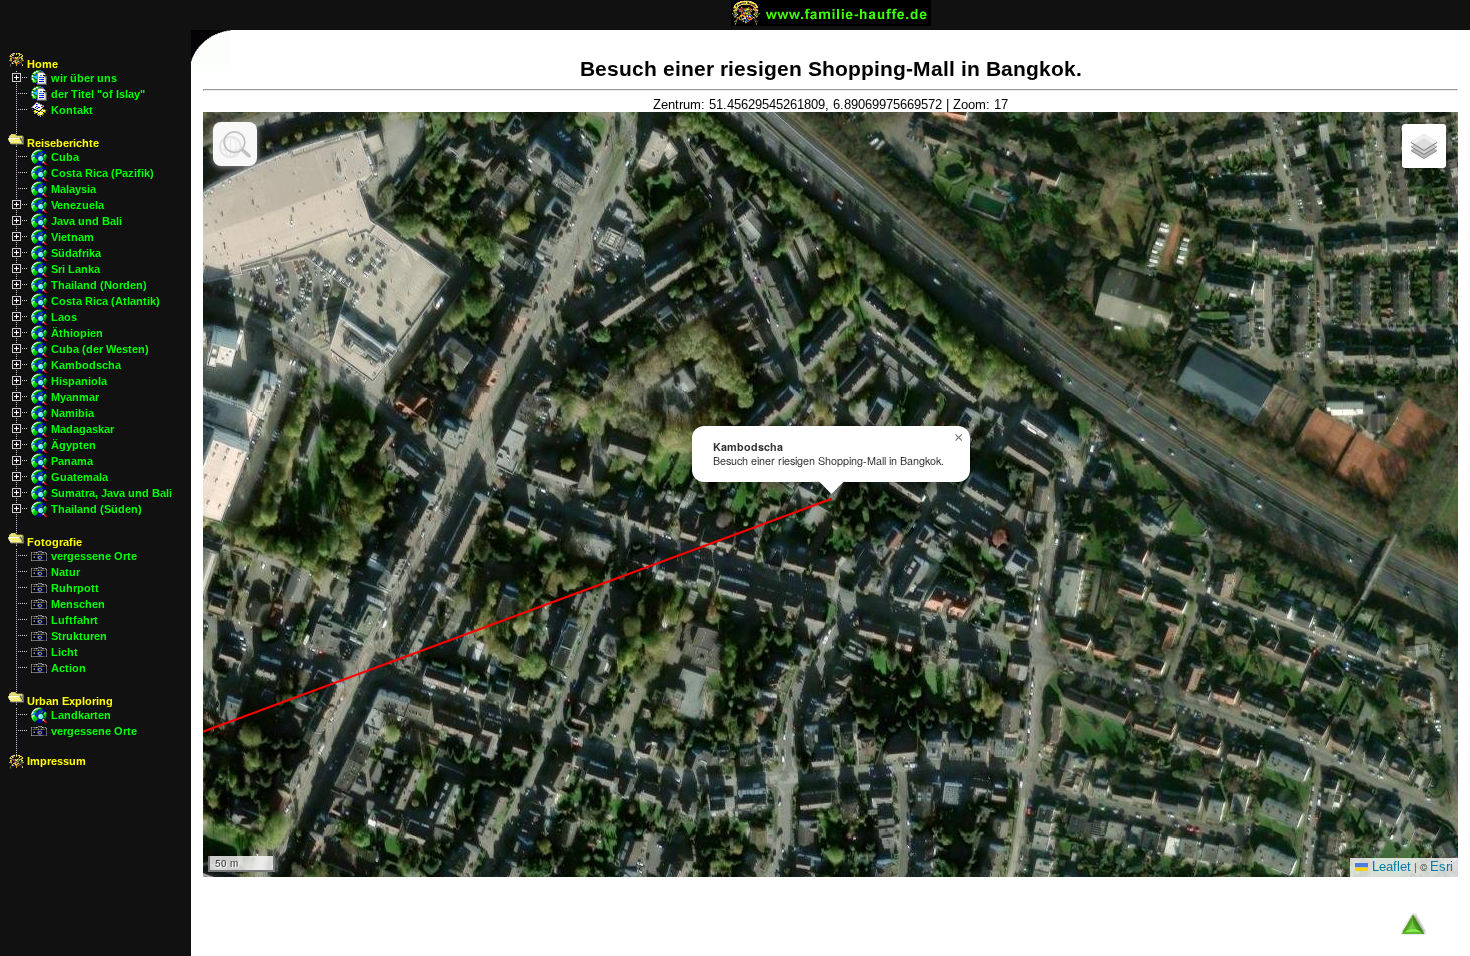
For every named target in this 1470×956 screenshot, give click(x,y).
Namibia (72, 413)
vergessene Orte (94, 556)
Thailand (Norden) (99, 285)
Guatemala (79, 477)
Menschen (78, 604)
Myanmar (75, 397)
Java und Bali (86, 221)
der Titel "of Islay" (98, 94)
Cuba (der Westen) (100, 349)
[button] (958, 438)
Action (68, 668)
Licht (64, 652)
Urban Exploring (68, 701)
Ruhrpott (75, 588)
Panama (72, 461)
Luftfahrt (74, 620)
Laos (64, 317)
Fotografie (53, 542)
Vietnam (72, 237)
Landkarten (81, 715)
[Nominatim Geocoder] (235, 144)
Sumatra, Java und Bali (111, 493)
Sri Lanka (75, 269)
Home (41, 64)
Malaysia (73, 189)
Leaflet (1389, 866)
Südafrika (76, 253)
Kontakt (72, 110)
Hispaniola (79, 381)
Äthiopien (77, 333)
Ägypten (73, 445)
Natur (65, 572)
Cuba (65, 157)
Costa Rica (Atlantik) (105, 301)
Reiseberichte (61, 143)
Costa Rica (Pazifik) (102, 173)
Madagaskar (82, 429)
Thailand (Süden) (96, 509)
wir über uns (84, 78)
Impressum (55, 761)
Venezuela (77, 205)
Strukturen (79, 636)
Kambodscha (86, 365)
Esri (1441, 866)
